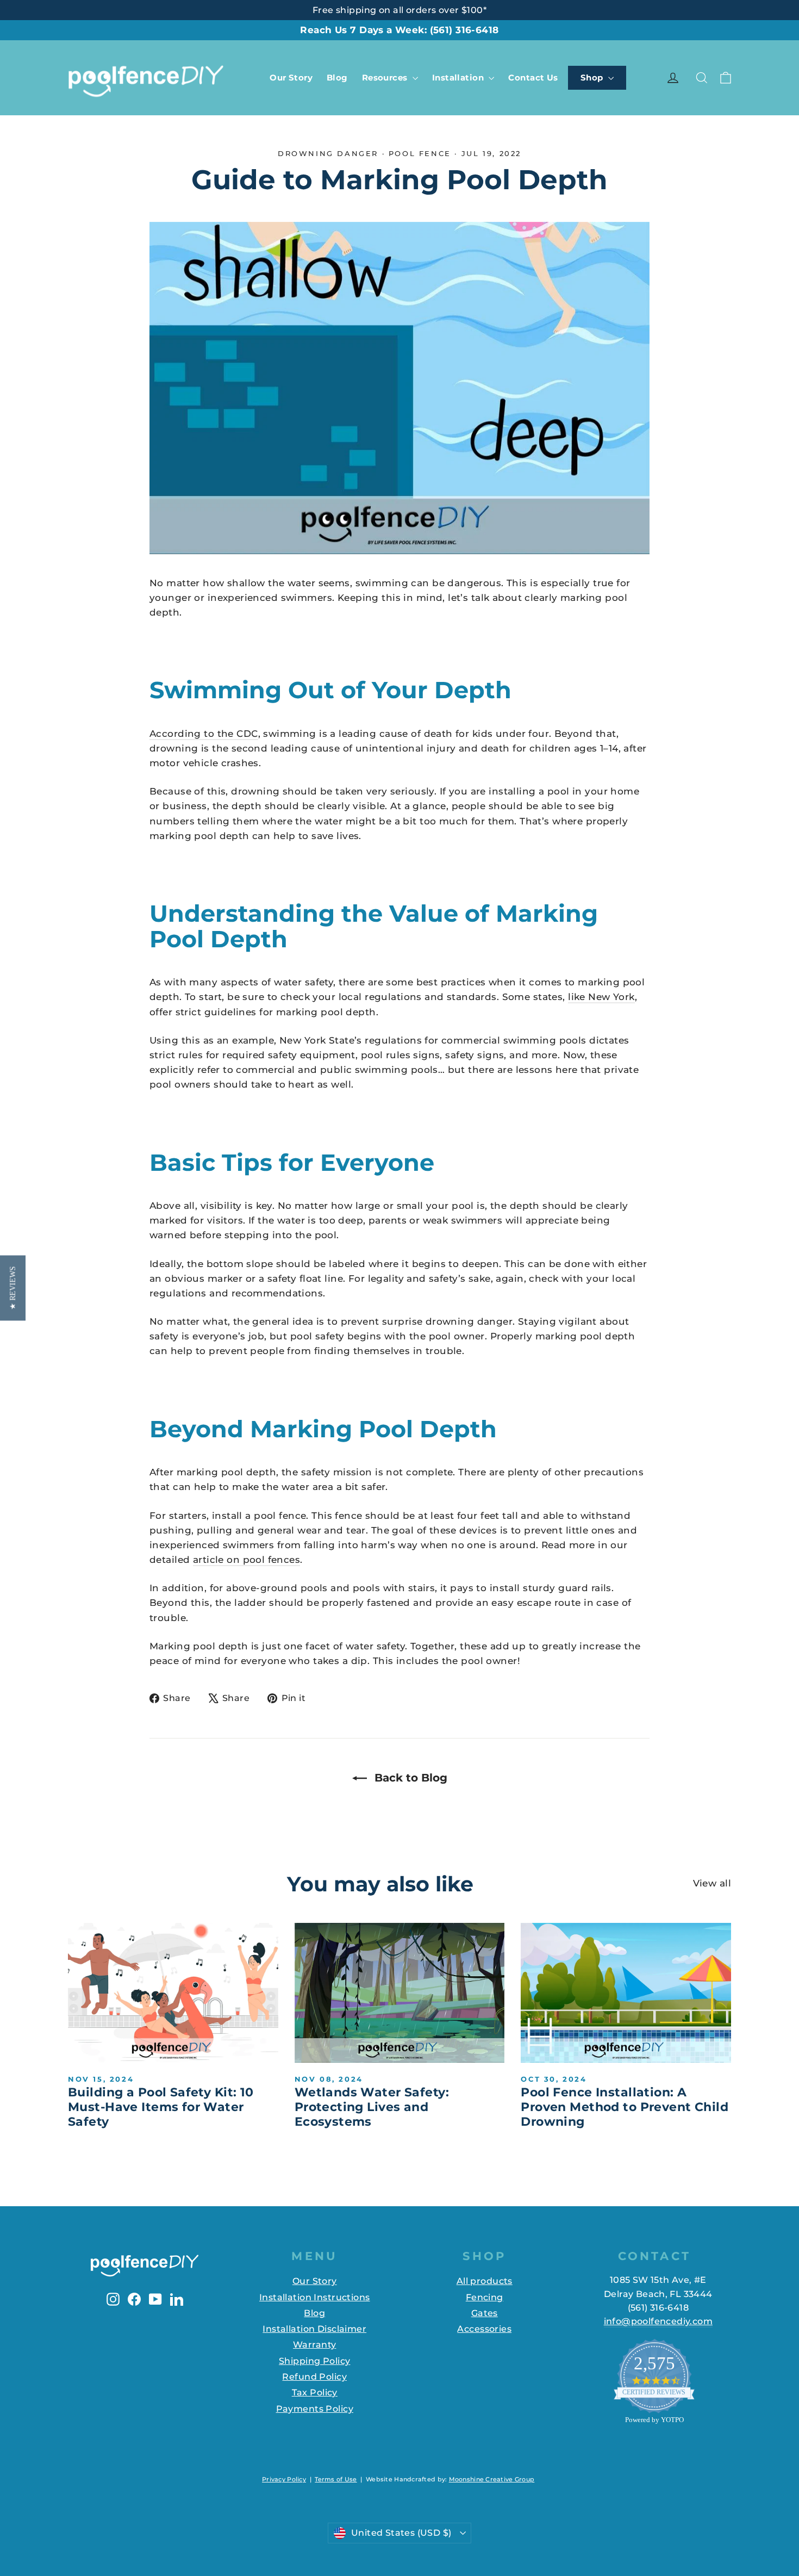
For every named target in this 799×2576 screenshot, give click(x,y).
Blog (337, 77)
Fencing (485, 2297)
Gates (485, 2313)
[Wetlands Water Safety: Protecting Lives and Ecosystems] (400, 1993)
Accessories (484, 2329)
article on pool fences (246, 1560)
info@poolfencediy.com (658, 2321)
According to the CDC (204, 734)
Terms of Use (336, 2479)
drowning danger (328, 153)
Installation (459, 77)
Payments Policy (315, 2409)
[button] (13, 1288)
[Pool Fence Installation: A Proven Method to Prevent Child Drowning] (626, 1993)
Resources (386, 77)
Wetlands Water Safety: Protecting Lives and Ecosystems (372, 2107)
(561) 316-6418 (464, 30)
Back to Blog (409, 1778)
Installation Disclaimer (314, 2329)
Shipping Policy (314, 2361)
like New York (601, 997)
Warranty (314, 2345)
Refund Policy (314, 2377)
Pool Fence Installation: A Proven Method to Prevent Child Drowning (625, 2107)
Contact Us (533, 77)
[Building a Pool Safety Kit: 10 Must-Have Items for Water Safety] (173, 1993)
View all (712, 1883)
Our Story (291, 77)
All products (485, 2281)
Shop (593, 77)
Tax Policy (315, 2392)
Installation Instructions (315, 2297)
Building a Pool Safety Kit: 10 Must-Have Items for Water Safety (161, 2107)
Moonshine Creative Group (492, 2479)
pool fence (420, 153)
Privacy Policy (284, 2479)
